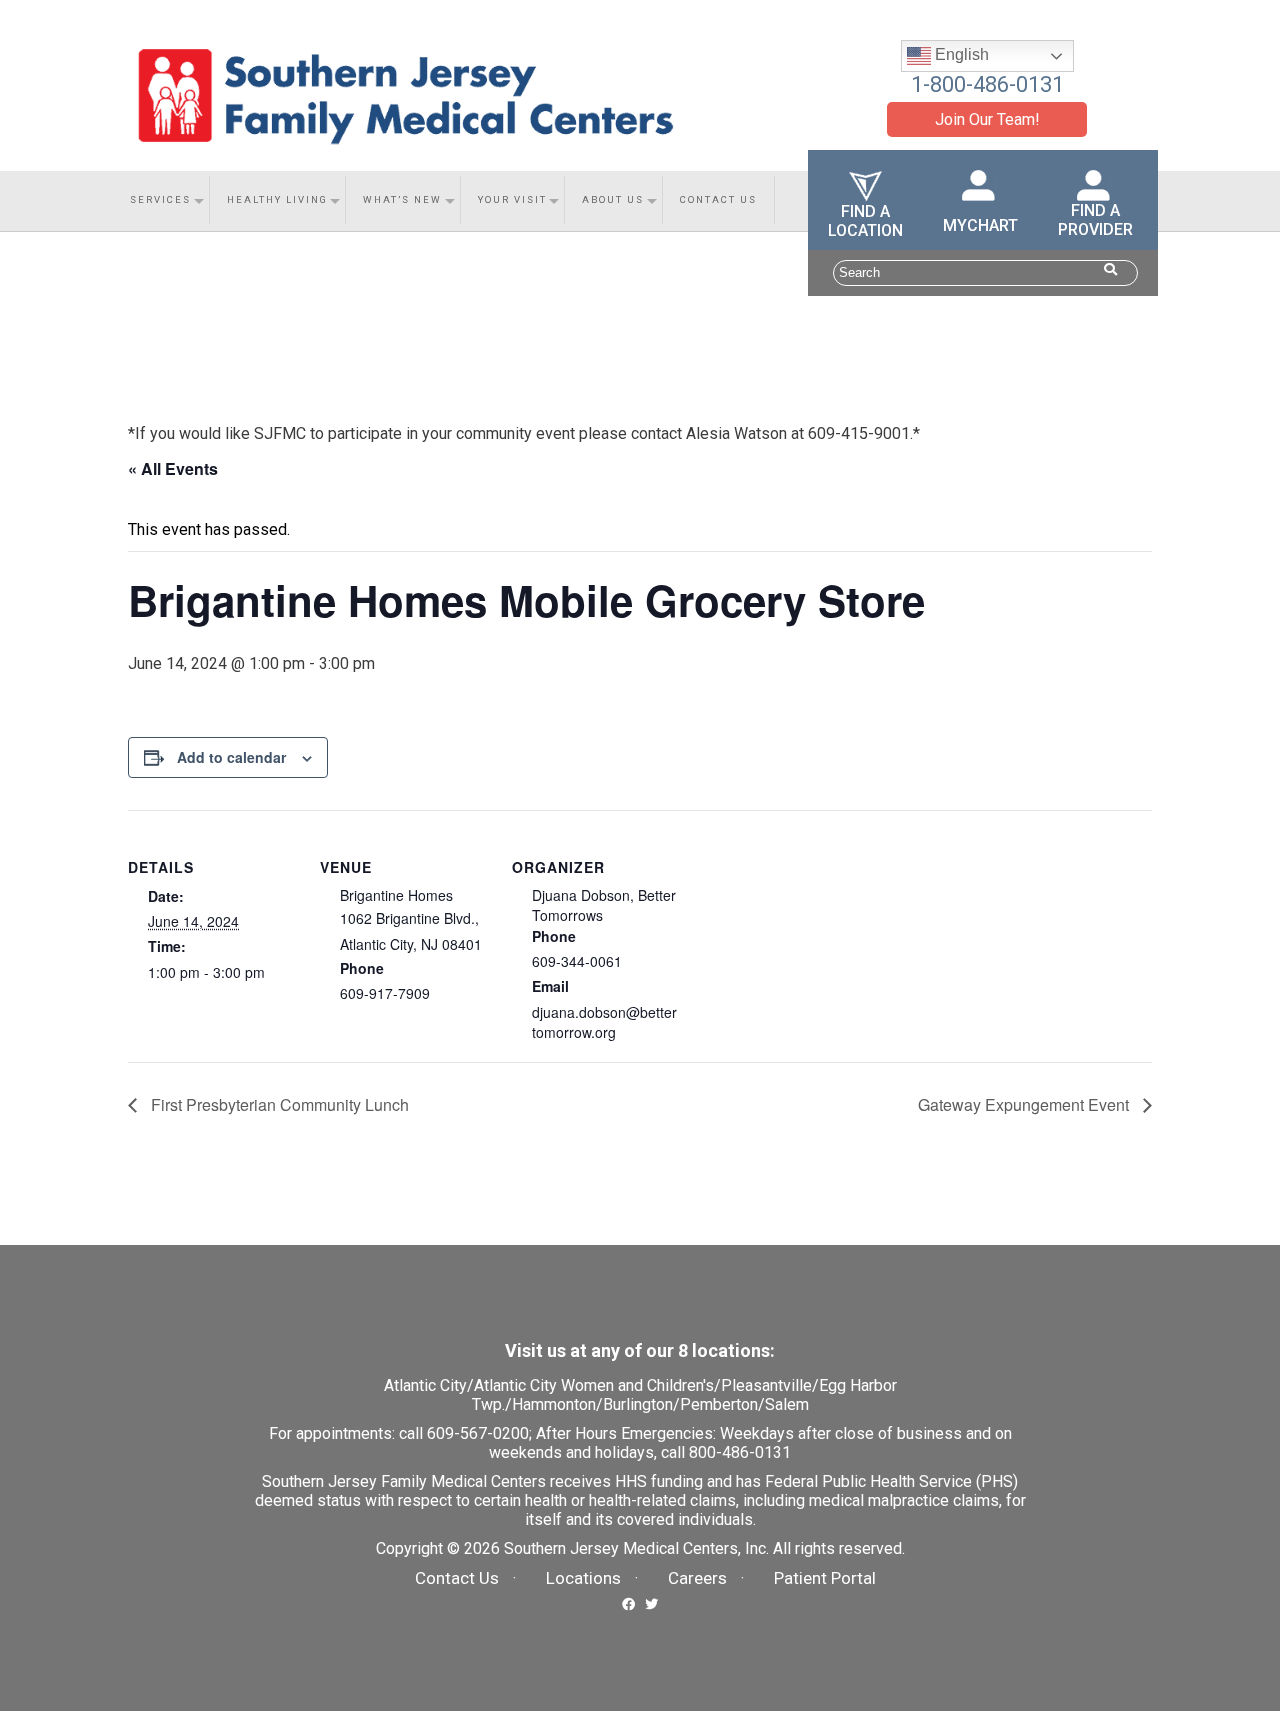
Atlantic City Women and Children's (594, 1385)
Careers (697, 1578)
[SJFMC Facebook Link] (628, 1602)
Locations (583, 1578)
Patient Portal (825, 1578)
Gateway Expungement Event (1025, 1104)
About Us (613, 199)
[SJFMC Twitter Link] (651, 1602)
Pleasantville (766, 1385)
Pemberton (719, 1404)
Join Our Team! (987, 119)
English (960, 54)
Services (160, 199)
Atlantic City (425, 1385)
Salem (787, 1404)
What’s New (402, 199)
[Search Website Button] (1110, 269)
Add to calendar (231, 757)
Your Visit (512, 199)
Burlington (638, 1404)
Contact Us (718, 199)
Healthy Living (277, 199)
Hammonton (554, 1404)
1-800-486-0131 (987, 84)
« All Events (173, 468)
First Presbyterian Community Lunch (278, 1104)
